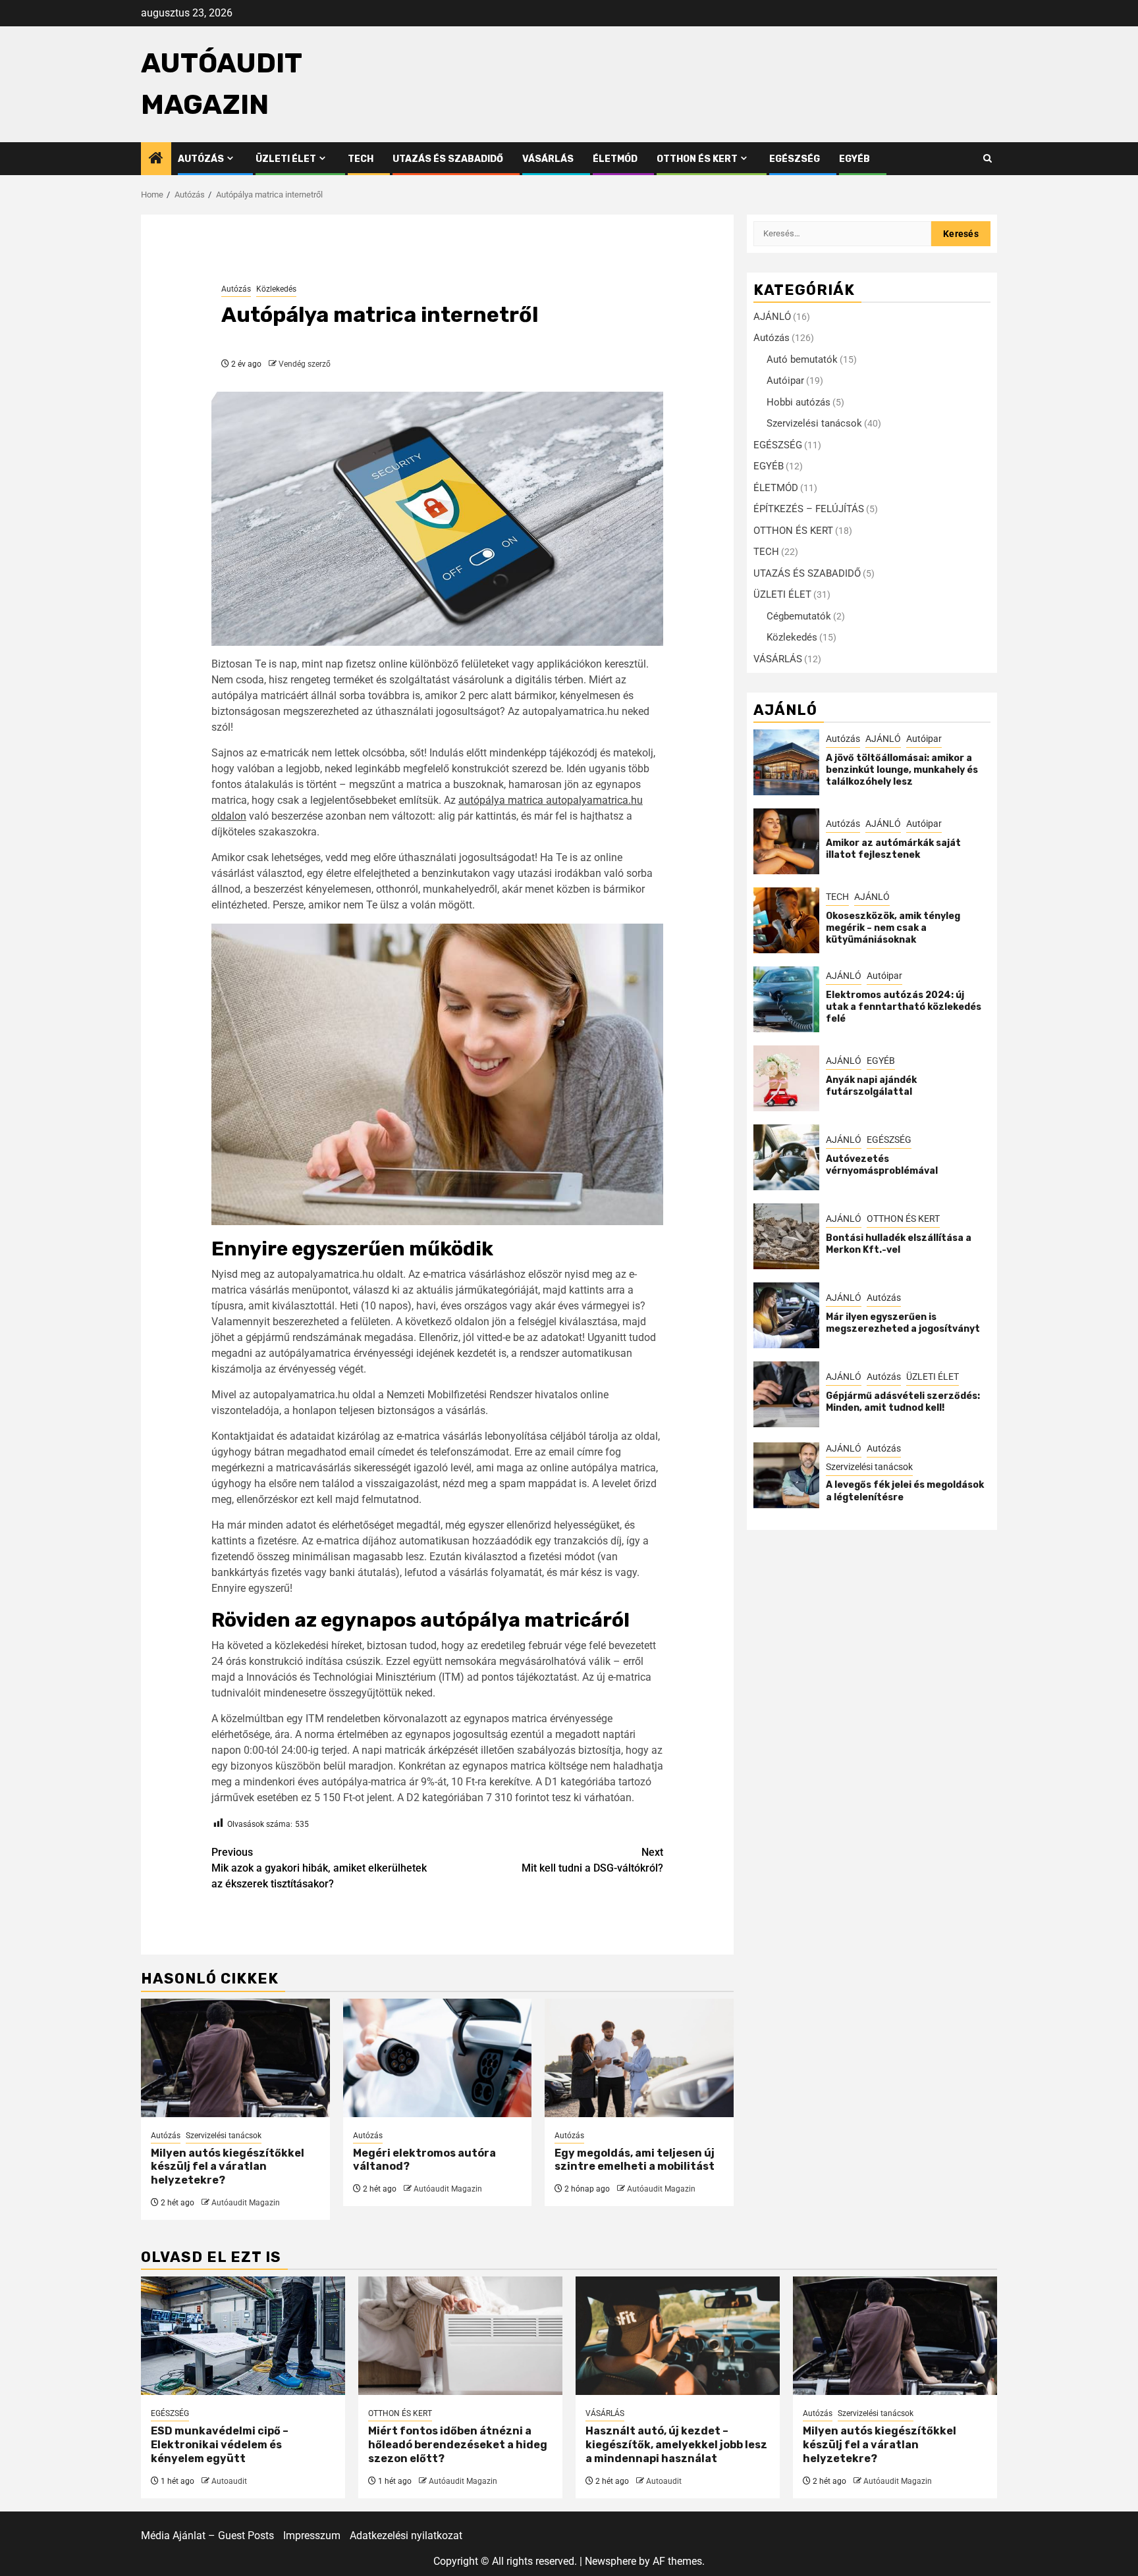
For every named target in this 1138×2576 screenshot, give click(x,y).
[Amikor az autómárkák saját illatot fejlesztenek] (786, 841)
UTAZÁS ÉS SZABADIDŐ (448, 159)
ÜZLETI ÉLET (286, 159)
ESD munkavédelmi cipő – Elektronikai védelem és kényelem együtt (220, 2445)
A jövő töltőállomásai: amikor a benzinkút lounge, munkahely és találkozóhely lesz (902, 770)
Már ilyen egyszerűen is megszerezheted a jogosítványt (903, 1323)
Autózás (201, 159)
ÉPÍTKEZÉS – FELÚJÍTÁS (809, 509)
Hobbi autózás (799, 402)
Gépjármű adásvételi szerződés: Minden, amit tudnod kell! (903, 1402)
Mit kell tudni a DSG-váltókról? (592, 1860)
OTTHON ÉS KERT (697, 159)
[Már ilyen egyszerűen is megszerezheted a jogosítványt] (786, 1315)
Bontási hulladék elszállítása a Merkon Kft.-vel (899, 1244)
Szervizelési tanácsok (224, 2136)
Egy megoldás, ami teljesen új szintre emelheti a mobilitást (635, 2160)
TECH (361, 159)
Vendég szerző (305, 364)
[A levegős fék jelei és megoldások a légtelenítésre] (786, 1475)
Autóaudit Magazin (246, 2203)
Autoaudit (229, 2481)
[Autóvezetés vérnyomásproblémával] (786, 1157)
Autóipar (785, 381)
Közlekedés (276, 289)
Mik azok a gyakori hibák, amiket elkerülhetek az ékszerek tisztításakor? (319, 1868)
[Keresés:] (842, 234)
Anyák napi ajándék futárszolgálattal (871, 1086)
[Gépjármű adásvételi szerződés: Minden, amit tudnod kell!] (786, 1394)
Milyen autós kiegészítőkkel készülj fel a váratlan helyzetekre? (228, 2167)
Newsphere (610, 2561)
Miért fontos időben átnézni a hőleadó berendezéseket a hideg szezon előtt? (458, 2445)
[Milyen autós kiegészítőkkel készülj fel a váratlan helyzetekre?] (235, 2058)
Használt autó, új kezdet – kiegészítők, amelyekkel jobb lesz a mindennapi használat (676, 2445)
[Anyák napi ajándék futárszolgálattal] (786, 1078)
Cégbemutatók (799, 616)
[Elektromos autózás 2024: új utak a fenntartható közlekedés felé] (786, 999)
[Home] (156, 159)
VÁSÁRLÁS (548, 159)
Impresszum (312, 2536)
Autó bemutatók (802, 359)
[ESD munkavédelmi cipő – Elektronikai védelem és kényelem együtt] (243, 2336)
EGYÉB (854, 159)
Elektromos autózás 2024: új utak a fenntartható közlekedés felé (904, 1007)
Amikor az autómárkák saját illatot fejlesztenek (893, 849)
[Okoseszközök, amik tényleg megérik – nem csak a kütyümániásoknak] (786, 920)
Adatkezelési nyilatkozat (406, 2536)
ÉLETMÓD (615, 159)
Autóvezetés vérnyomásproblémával (882, 1165)
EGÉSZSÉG (795, 159)
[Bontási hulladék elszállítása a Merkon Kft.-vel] (786, 1236)
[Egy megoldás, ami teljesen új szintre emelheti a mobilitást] (639, 2058)
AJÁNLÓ (772, 317)
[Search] (988, 159)
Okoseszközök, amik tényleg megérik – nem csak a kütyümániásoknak (893, 928)
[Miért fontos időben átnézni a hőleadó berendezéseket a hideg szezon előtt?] (460, 2336)
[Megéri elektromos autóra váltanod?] (438, 2058)
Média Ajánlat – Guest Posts (207, 2536)
